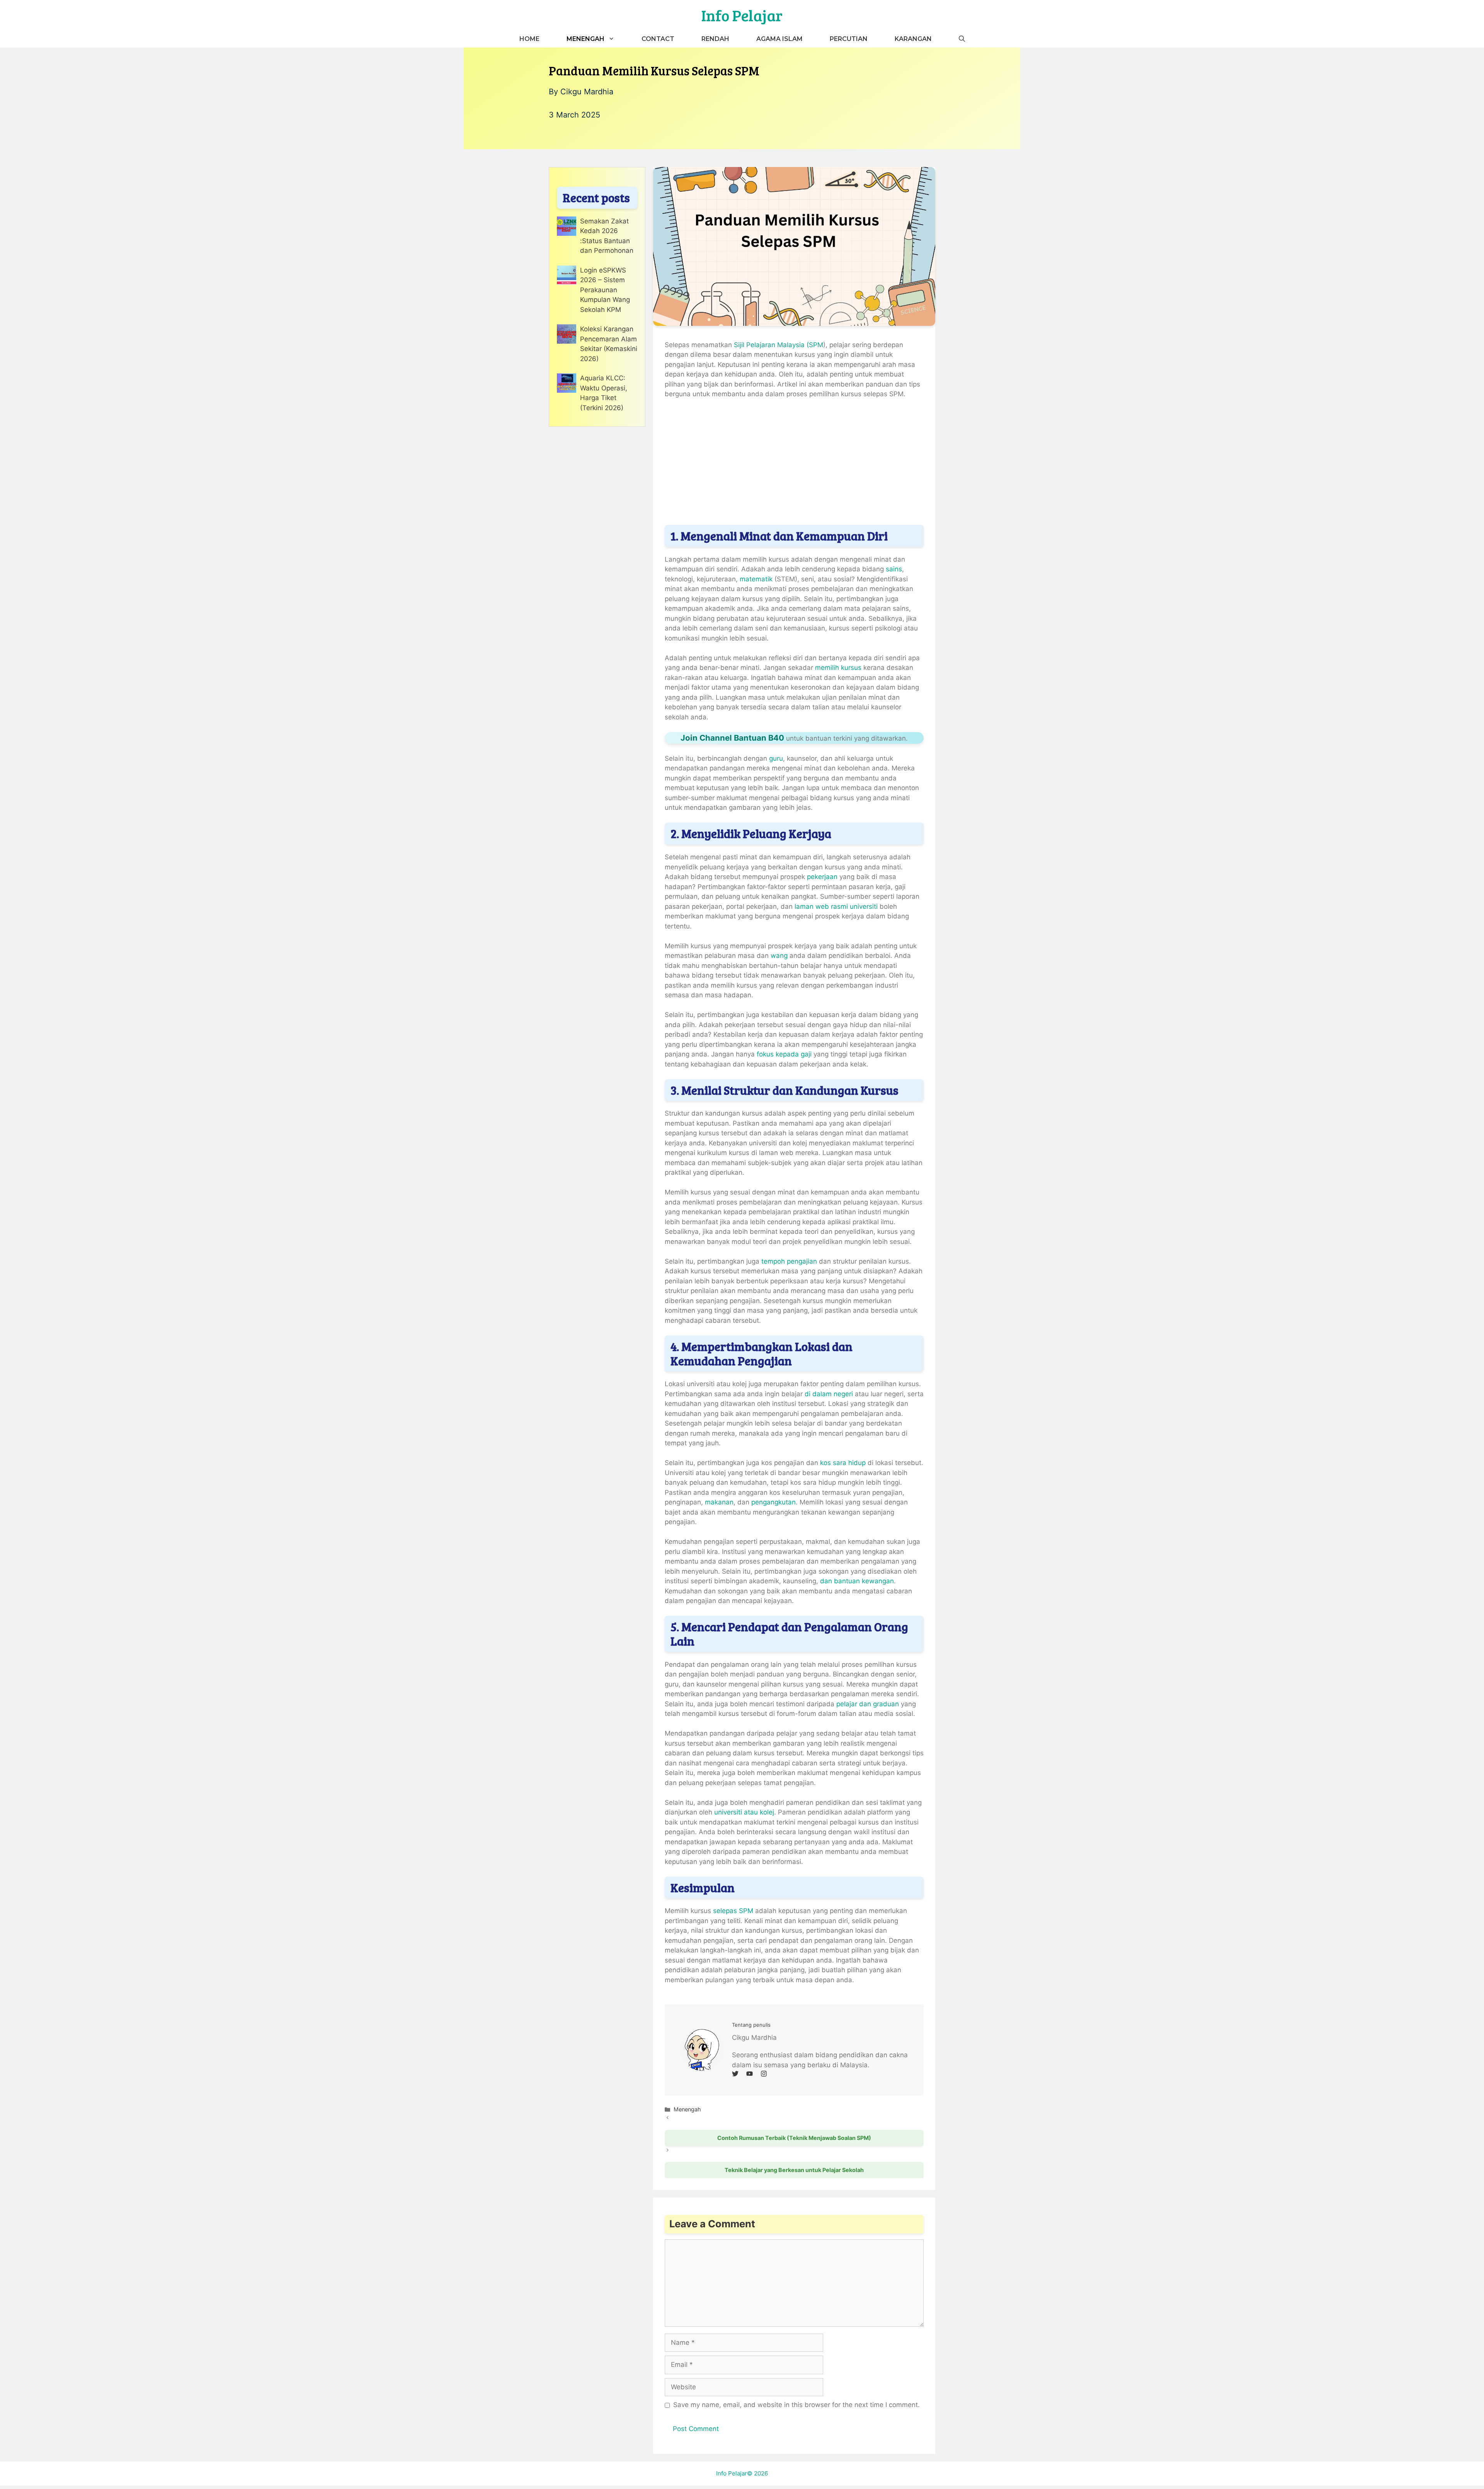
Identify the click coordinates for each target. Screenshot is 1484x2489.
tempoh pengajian (788, 1261)
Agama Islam (779, 39)
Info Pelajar (742, 15)
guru (776, 758)
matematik (756, 579)
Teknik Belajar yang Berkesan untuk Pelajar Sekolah (794, 2170)
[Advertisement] (794, 463)
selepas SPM (733, 1911)
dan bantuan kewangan (857, 1581)
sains (894, 569)
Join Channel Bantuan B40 (732, 738)
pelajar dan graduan (867, 1704)
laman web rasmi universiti (837, 906)
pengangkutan (773, 1502)
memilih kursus (837, 668)
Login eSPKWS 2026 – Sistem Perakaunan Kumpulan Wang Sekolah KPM (605, 290)
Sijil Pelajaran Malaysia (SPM (779, 345)
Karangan (913, 39)
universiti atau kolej (743, 1812)
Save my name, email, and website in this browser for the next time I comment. (796, 2405)
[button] (962, 39)
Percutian (849, 39)
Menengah (585, 39)
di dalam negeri (829, 1394)
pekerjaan (822, 877)
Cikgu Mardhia (587, 92)
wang (779, 956)
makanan (719, 1502)
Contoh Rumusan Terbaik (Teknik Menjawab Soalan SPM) (794, 2138)
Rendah (715, 39)
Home (529, 39)
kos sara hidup (842, 1463)
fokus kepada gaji (784, 1054)
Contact (658, 39)
